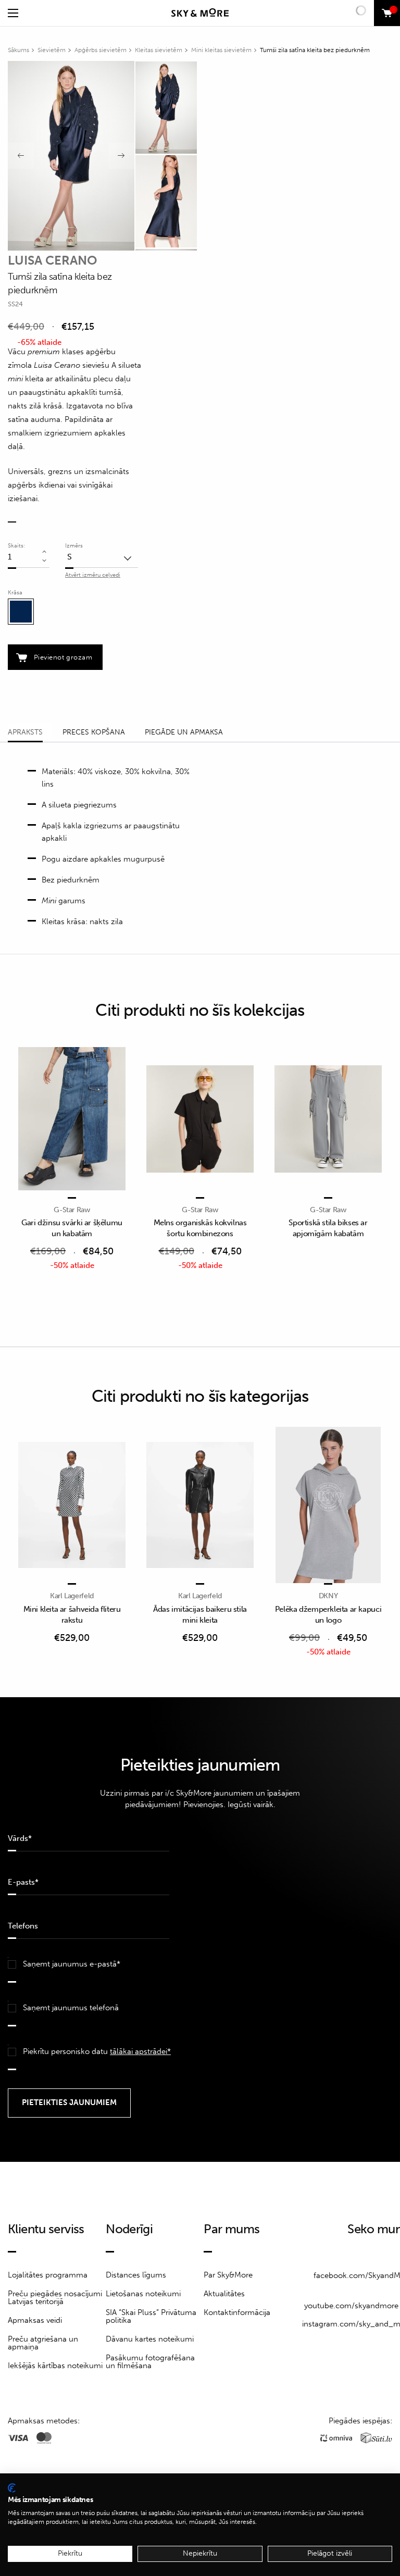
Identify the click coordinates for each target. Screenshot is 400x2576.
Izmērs (74, 546)
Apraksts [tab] (25, 732)
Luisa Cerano (53, 260)
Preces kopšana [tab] (94, 732)
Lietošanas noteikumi (143, 2294)
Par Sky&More (228, 2275)
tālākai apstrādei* (140, 2051)
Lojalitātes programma (48, 2275)
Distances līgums (136, 2275)
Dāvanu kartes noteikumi (150, 2339)
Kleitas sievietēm (159, 50)
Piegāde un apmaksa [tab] (184, 732)
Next (121, 156)
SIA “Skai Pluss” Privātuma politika (151, 2316)
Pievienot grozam (63, 657)
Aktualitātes (224, 2294)
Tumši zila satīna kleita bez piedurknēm (315, 50)
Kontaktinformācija (237, 2312)
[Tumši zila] (21, 612)
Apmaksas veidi (35, 2320)
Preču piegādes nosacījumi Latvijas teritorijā (55, 2298)
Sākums (18, 50)
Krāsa (15, 593)
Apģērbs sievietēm (101, 50)
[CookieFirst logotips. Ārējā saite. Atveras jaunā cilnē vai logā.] (12, 2488)
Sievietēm (52, 50)
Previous (21, 156)
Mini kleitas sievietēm (221, 50)
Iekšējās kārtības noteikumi (55, 2366)
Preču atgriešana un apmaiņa (43, 2343)
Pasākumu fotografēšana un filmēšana (150, 2362)
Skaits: (16, 546)
